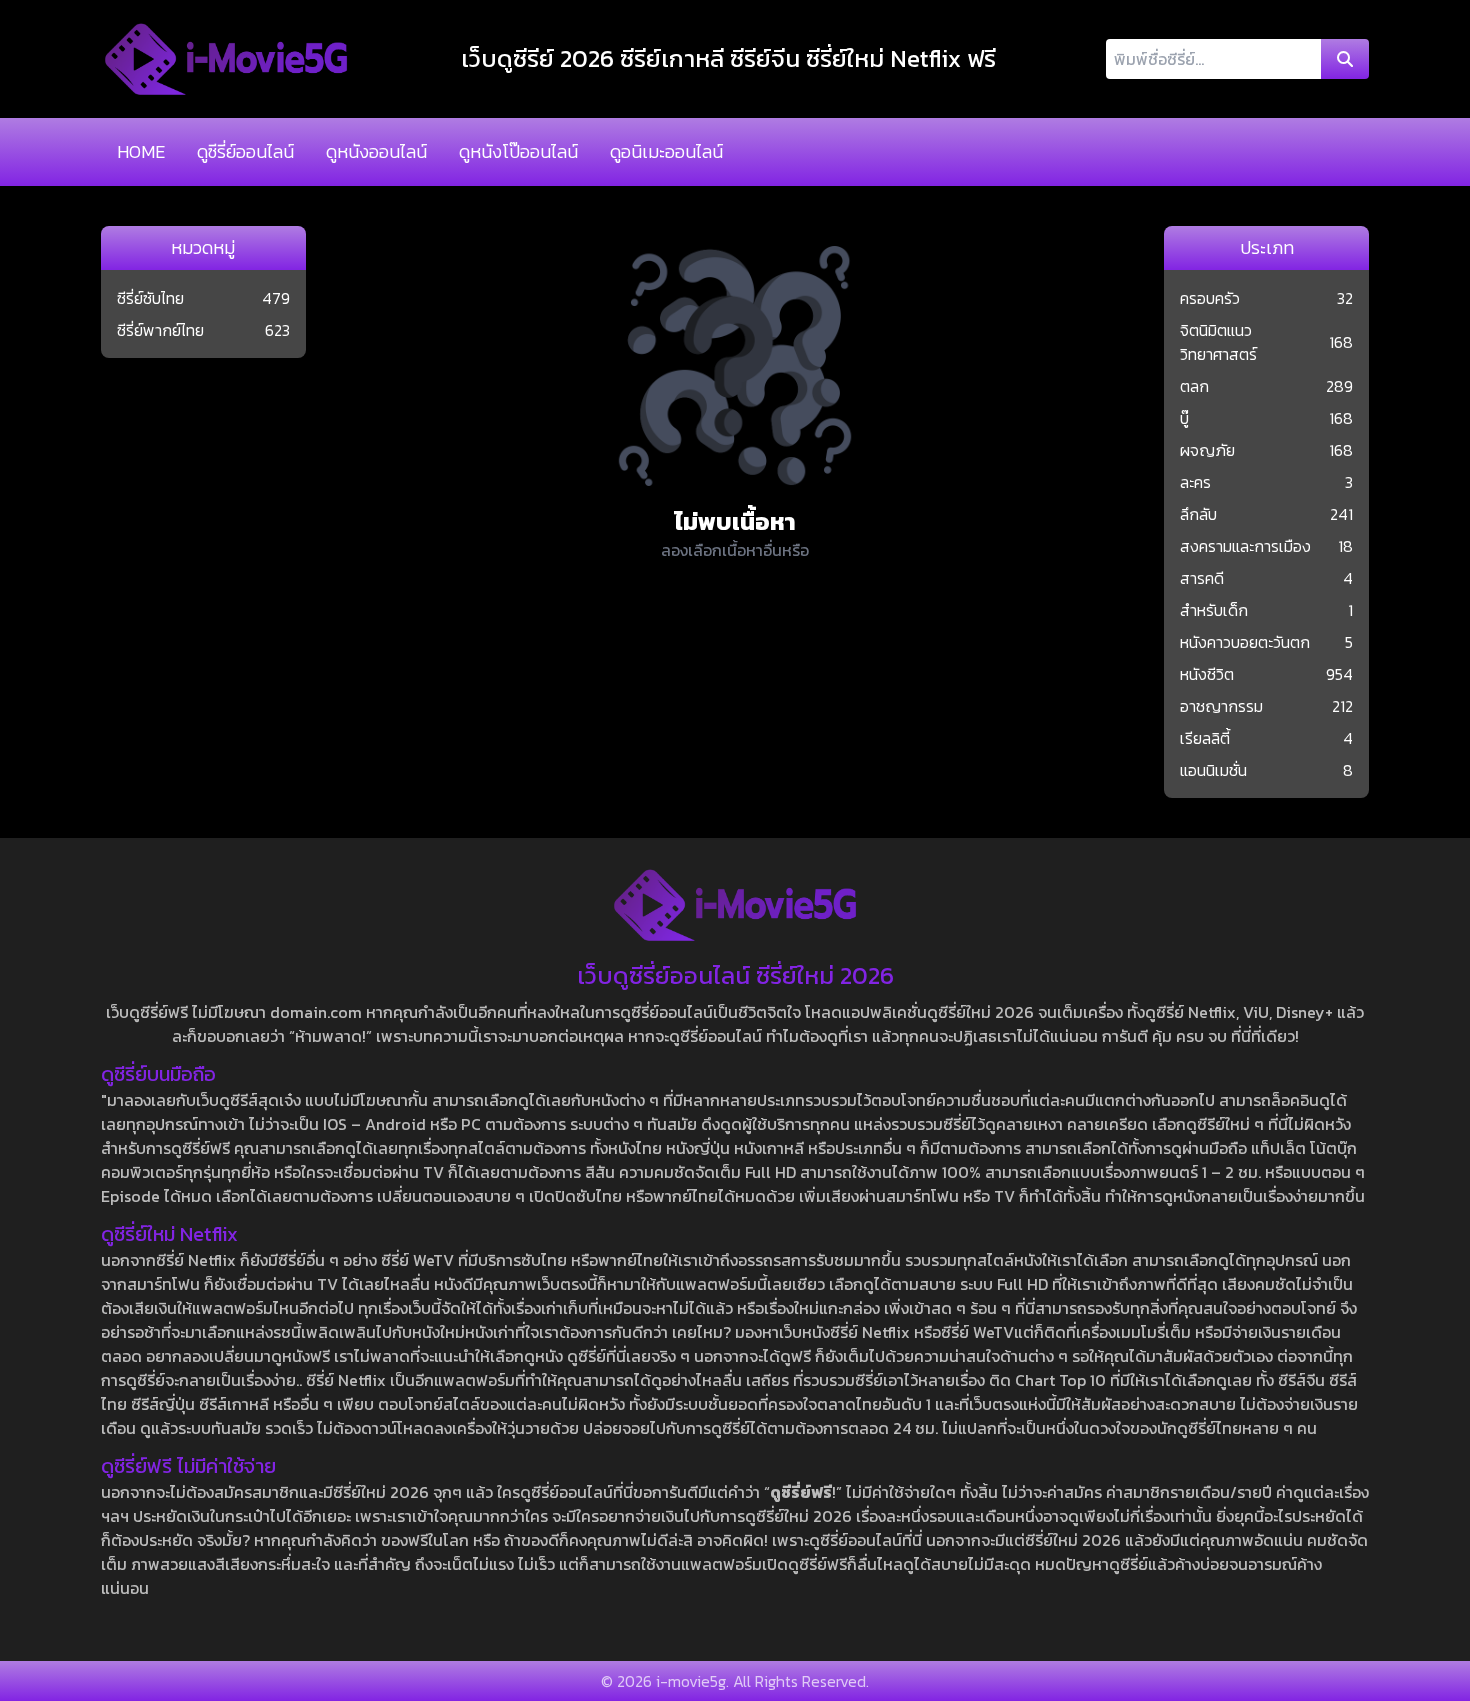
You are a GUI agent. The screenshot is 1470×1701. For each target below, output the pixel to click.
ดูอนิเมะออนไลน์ (666, 151)
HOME (141, 151)
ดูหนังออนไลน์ (376, 151)
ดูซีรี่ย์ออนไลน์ (245, 151)
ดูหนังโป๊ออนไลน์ (518, 151)
